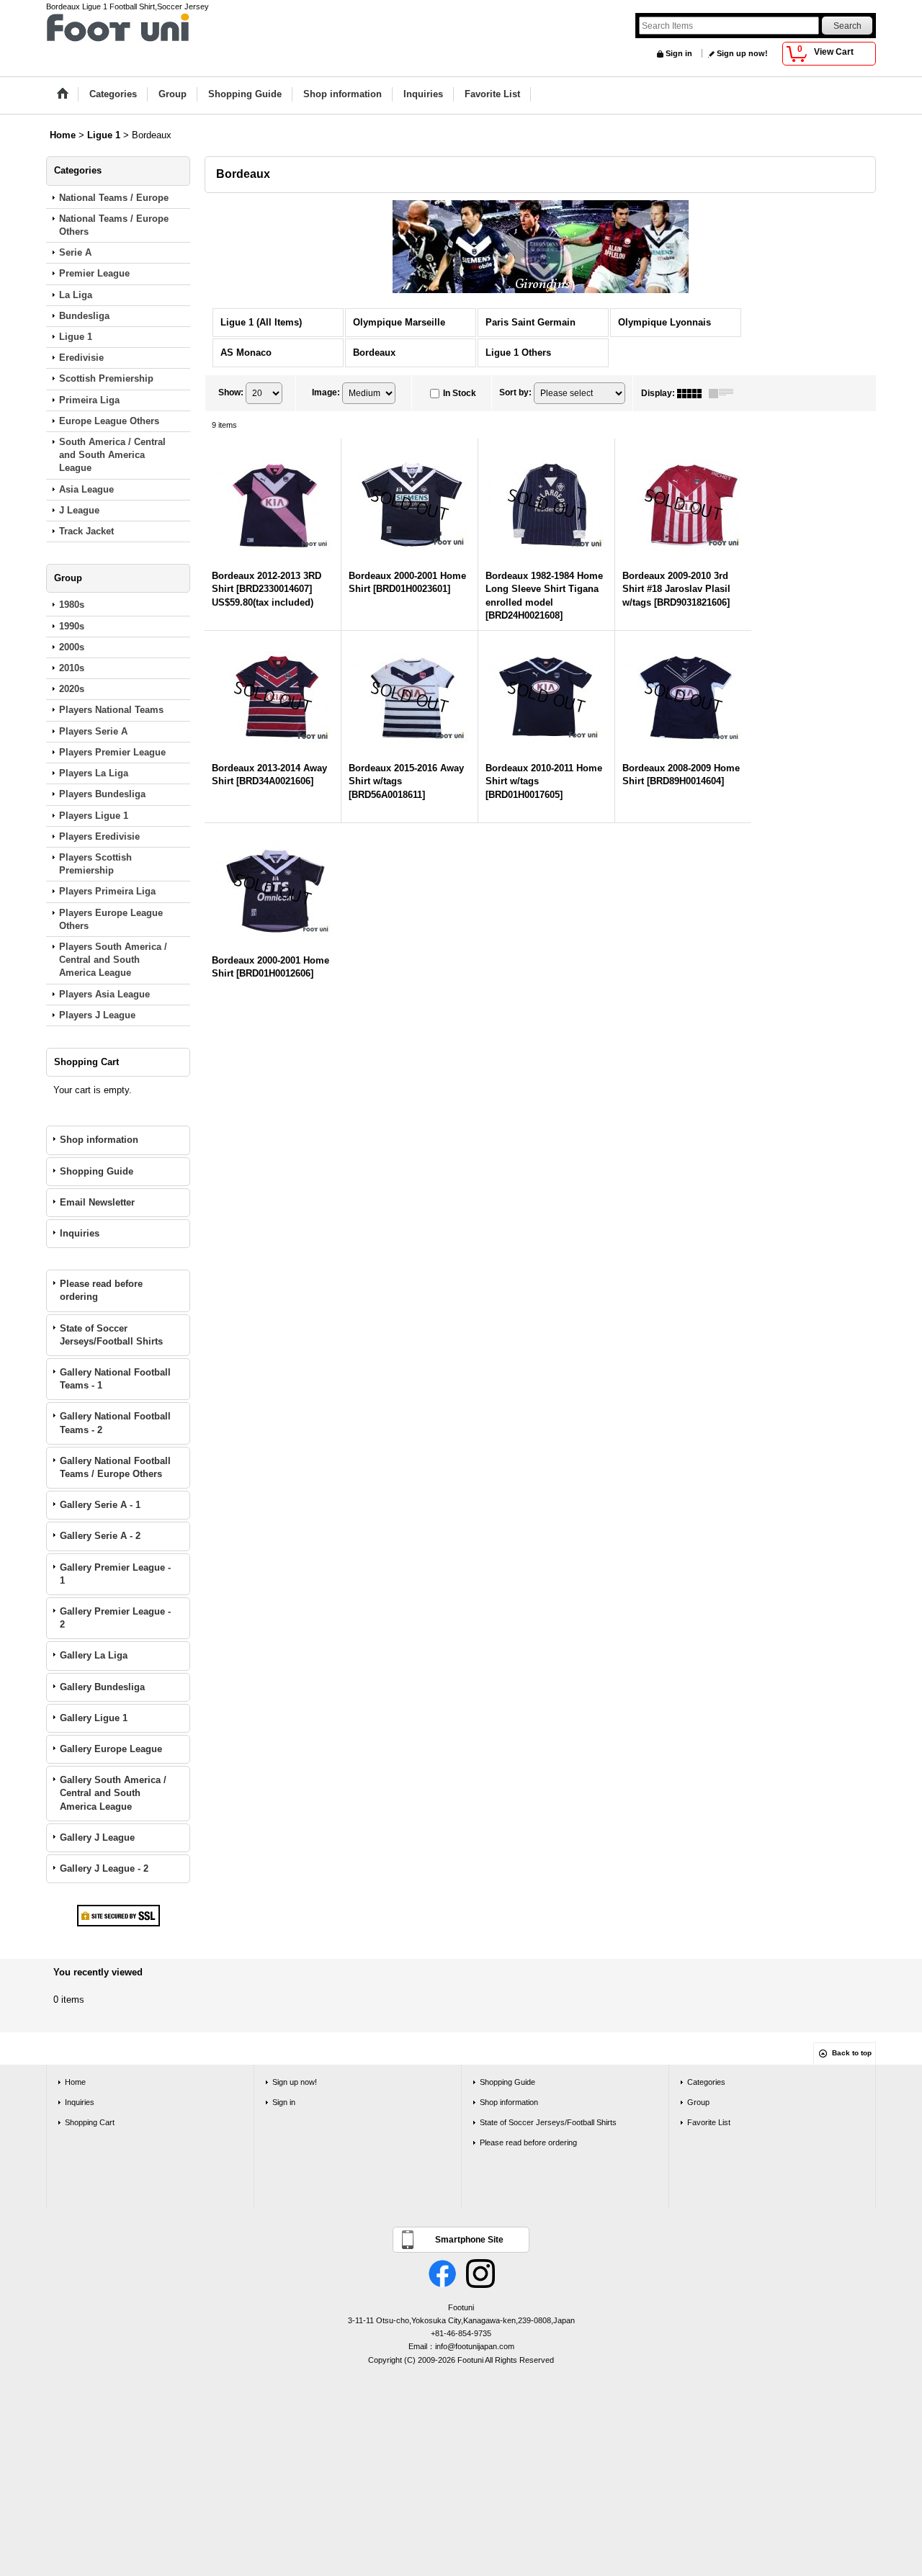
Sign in (679, 53)
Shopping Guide (97, 1171)
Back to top (852, 2053)
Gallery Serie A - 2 (100, 1536)
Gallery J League (97, 1837)
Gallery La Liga (94, 1655)
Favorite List (709, 2122)
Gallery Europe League (111, 1749)
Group (698, 2102)
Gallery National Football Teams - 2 (115, 1423)
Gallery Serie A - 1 (100, 1505)
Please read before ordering (101, 1290)
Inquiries (80, 1233)
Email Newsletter (97, 1202)
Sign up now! (742, 53)
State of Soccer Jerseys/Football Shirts (111, 1335)
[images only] (693, 393)
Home (75, 2082)
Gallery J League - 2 (104, 1868)
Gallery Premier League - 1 (115, 1574)
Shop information (99, 1140)
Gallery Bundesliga (102, 1687)
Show (231, 392)
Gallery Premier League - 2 (115, 1618)
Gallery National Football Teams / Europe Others (115, 1467)
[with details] (725, 393)
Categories (706, 2082)
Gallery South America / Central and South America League (113, 1793)
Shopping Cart (90, 2122)
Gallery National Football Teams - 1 (115, 1379)
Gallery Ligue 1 (94, 1718)
